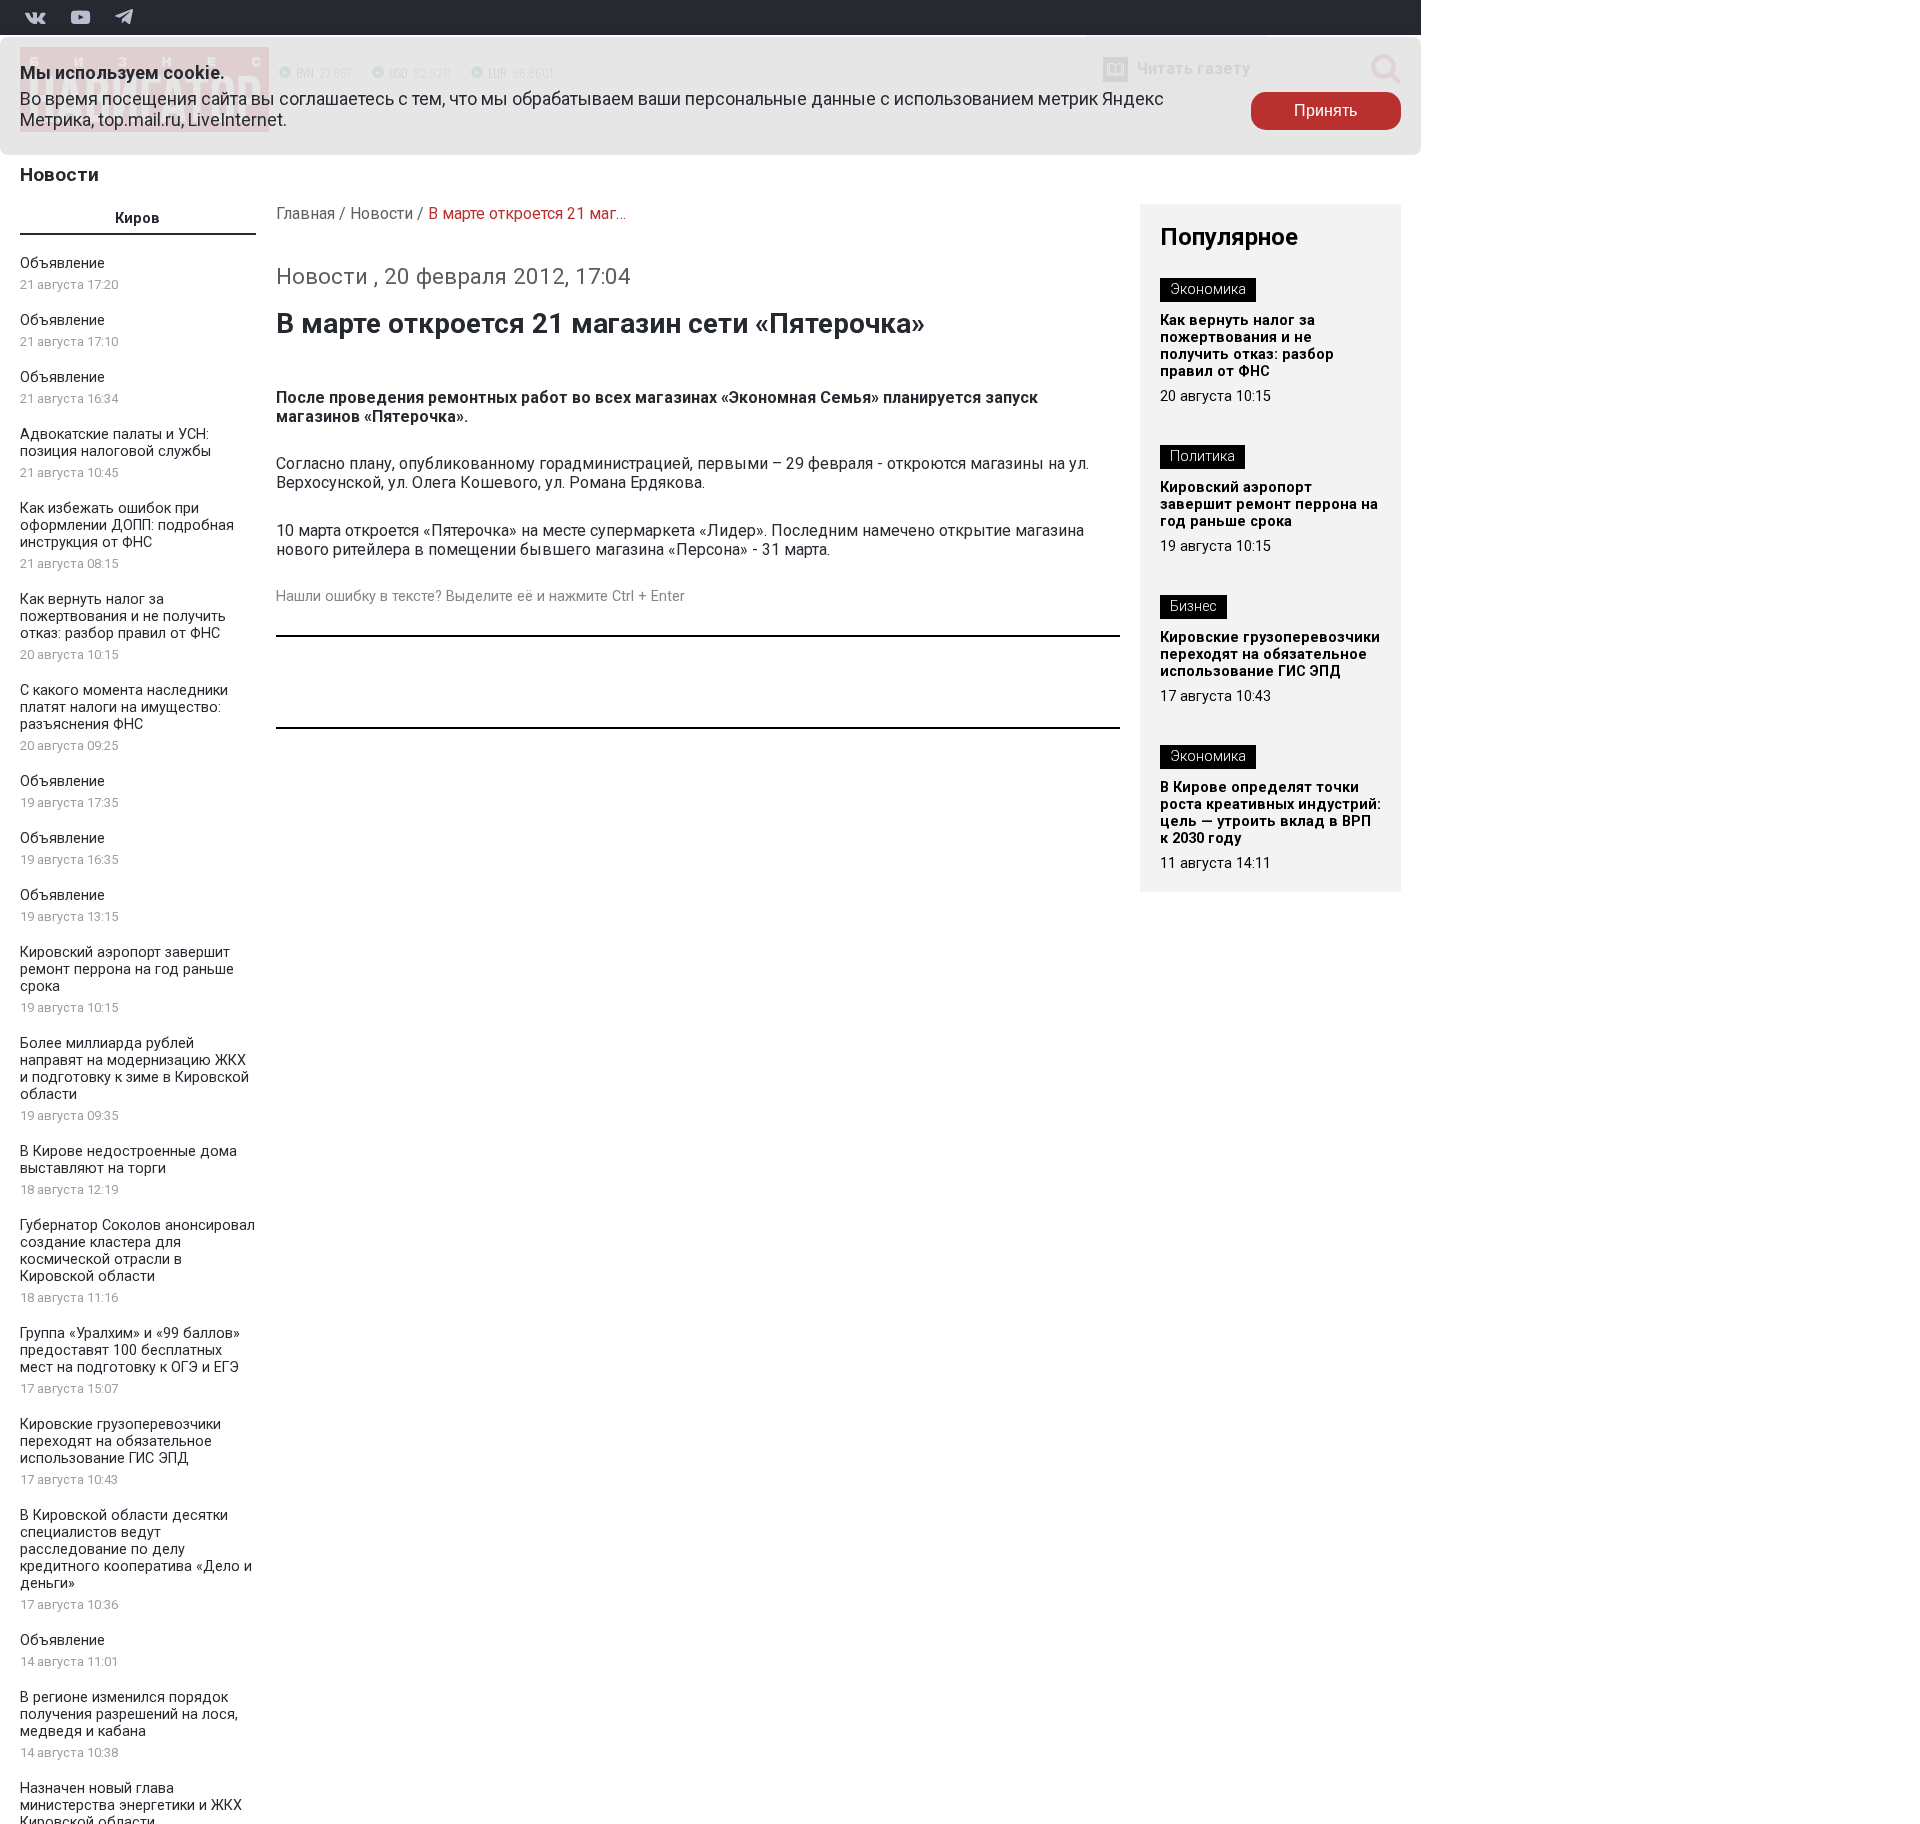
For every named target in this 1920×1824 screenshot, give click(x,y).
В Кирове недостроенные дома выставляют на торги (128, 1160)
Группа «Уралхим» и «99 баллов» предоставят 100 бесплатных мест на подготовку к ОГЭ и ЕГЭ (130, 1350)
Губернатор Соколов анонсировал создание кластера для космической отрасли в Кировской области (137, 1251)
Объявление (62, 263)
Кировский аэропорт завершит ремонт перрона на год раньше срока (127, 969)
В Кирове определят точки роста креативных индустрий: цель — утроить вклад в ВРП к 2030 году (1270, 813)
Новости (59, 174)
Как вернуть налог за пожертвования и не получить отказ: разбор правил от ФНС (123, 616)
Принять (1325, 110)
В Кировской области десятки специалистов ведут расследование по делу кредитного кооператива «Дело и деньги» (136, 1549)
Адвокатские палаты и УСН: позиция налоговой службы (115, 443)
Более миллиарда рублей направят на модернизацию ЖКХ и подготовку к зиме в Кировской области (134, 1069)
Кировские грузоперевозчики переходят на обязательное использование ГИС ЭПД (120, 1441)
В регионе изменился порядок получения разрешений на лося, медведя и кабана (129, 1714)
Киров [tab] (137, 218)
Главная (305, 213)
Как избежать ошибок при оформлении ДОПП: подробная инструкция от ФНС (127, 525)
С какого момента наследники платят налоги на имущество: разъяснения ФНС (124, 707)
